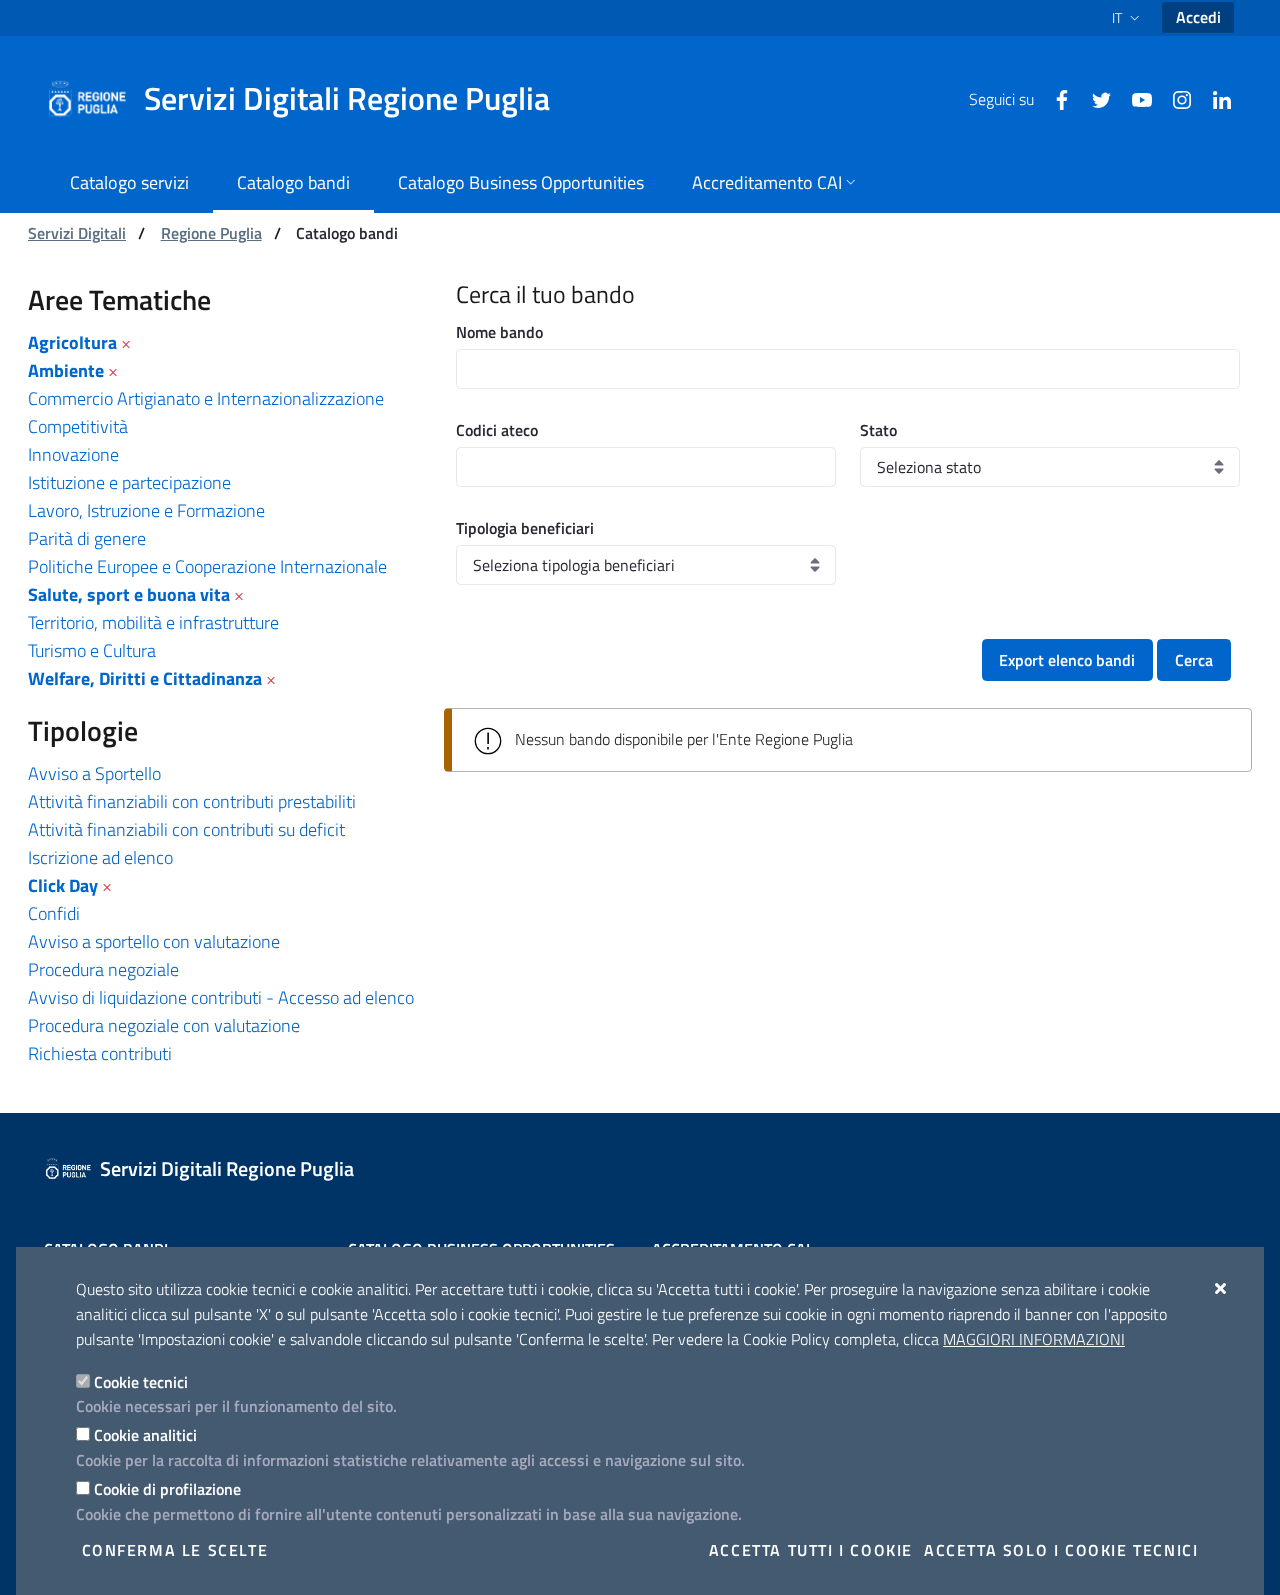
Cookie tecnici (141, 1382)
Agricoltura (72, 342)
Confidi (54, 913)
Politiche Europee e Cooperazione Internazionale (207, 566)
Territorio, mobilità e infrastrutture (153, 622)
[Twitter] (1094, 98)
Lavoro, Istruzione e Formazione (146, 510)
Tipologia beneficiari (525, 528)
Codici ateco (497, 430)
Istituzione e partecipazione (129, 482)
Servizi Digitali (77, 233)
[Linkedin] (1214, 98)
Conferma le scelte (175, 1550)
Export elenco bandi (1067, 660)
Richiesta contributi (100, 1053)
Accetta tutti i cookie (811, 1550)
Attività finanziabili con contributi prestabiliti (192, 801)
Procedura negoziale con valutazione (164, 1025)
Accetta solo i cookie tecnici (1061, 1550)
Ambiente (66, 370)
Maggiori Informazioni (1034, 1339)
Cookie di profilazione (167, 1489)
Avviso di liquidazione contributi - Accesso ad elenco (221, 997)
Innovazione (73, 454)
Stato (878, 430)
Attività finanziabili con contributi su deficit (186, 829)
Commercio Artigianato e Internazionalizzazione (206, 398)
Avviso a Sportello (94, 773)
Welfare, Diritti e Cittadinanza (145, 678)
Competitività (78, 426)
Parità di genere (87, 538)
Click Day (63, 885)
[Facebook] (1054, 98)
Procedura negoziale (103, 969)
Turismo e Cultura (92, 650)
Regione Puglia (211, 233)
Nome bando (499, 332)
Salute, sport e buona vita (129, 594)
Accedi (1198, 17)
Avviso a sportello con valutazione (154, 941)
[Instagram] (1174, 98)
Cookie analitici (145, 1435)
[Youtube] (1134, 98)
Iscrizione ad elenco (100, 857)
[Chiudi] (1221, 1288)
